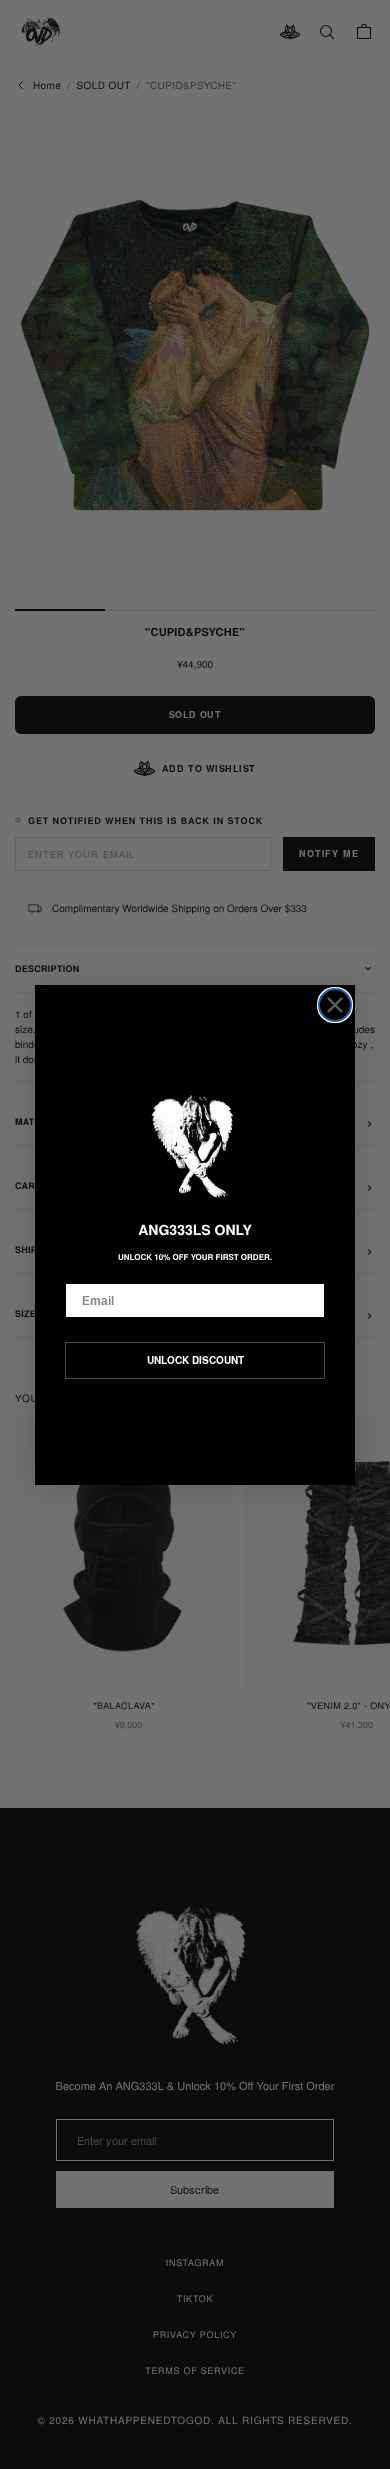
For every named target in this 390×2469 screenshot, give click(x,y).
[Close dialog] (335, 1005)
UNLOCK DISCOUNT (195, 1360)
